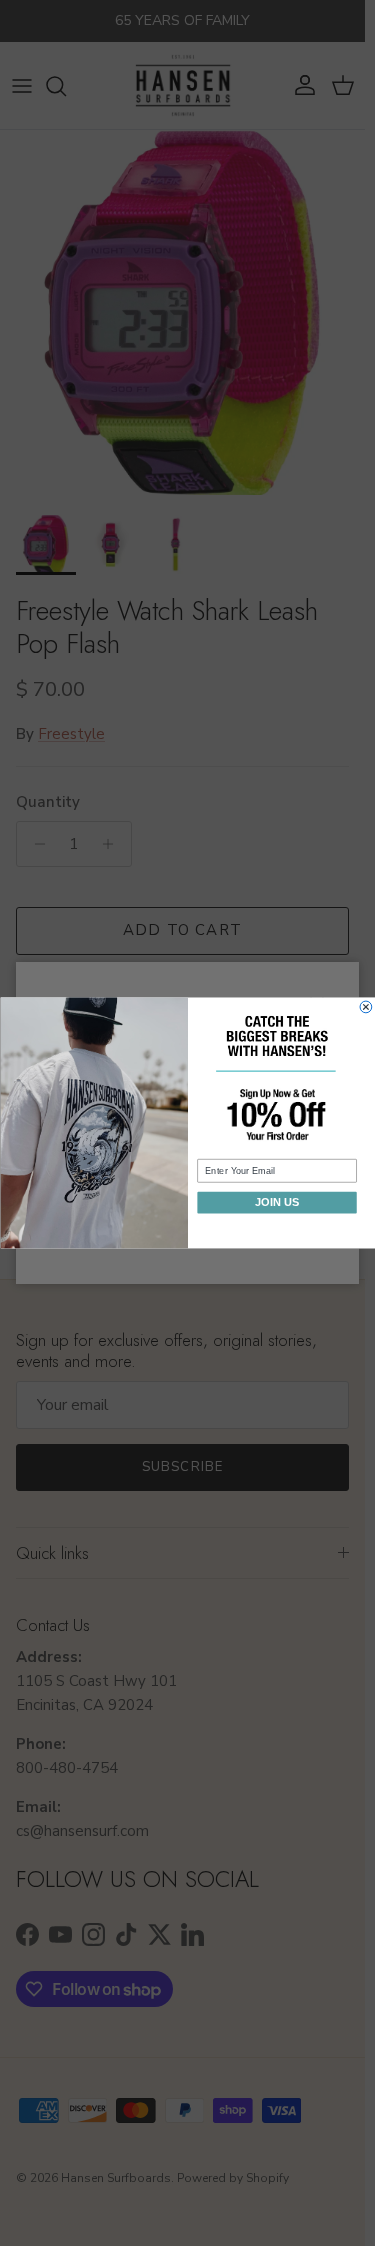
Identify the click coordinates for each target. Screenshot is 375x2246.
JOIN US (276, 1202)
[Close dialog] (366, 1007)
